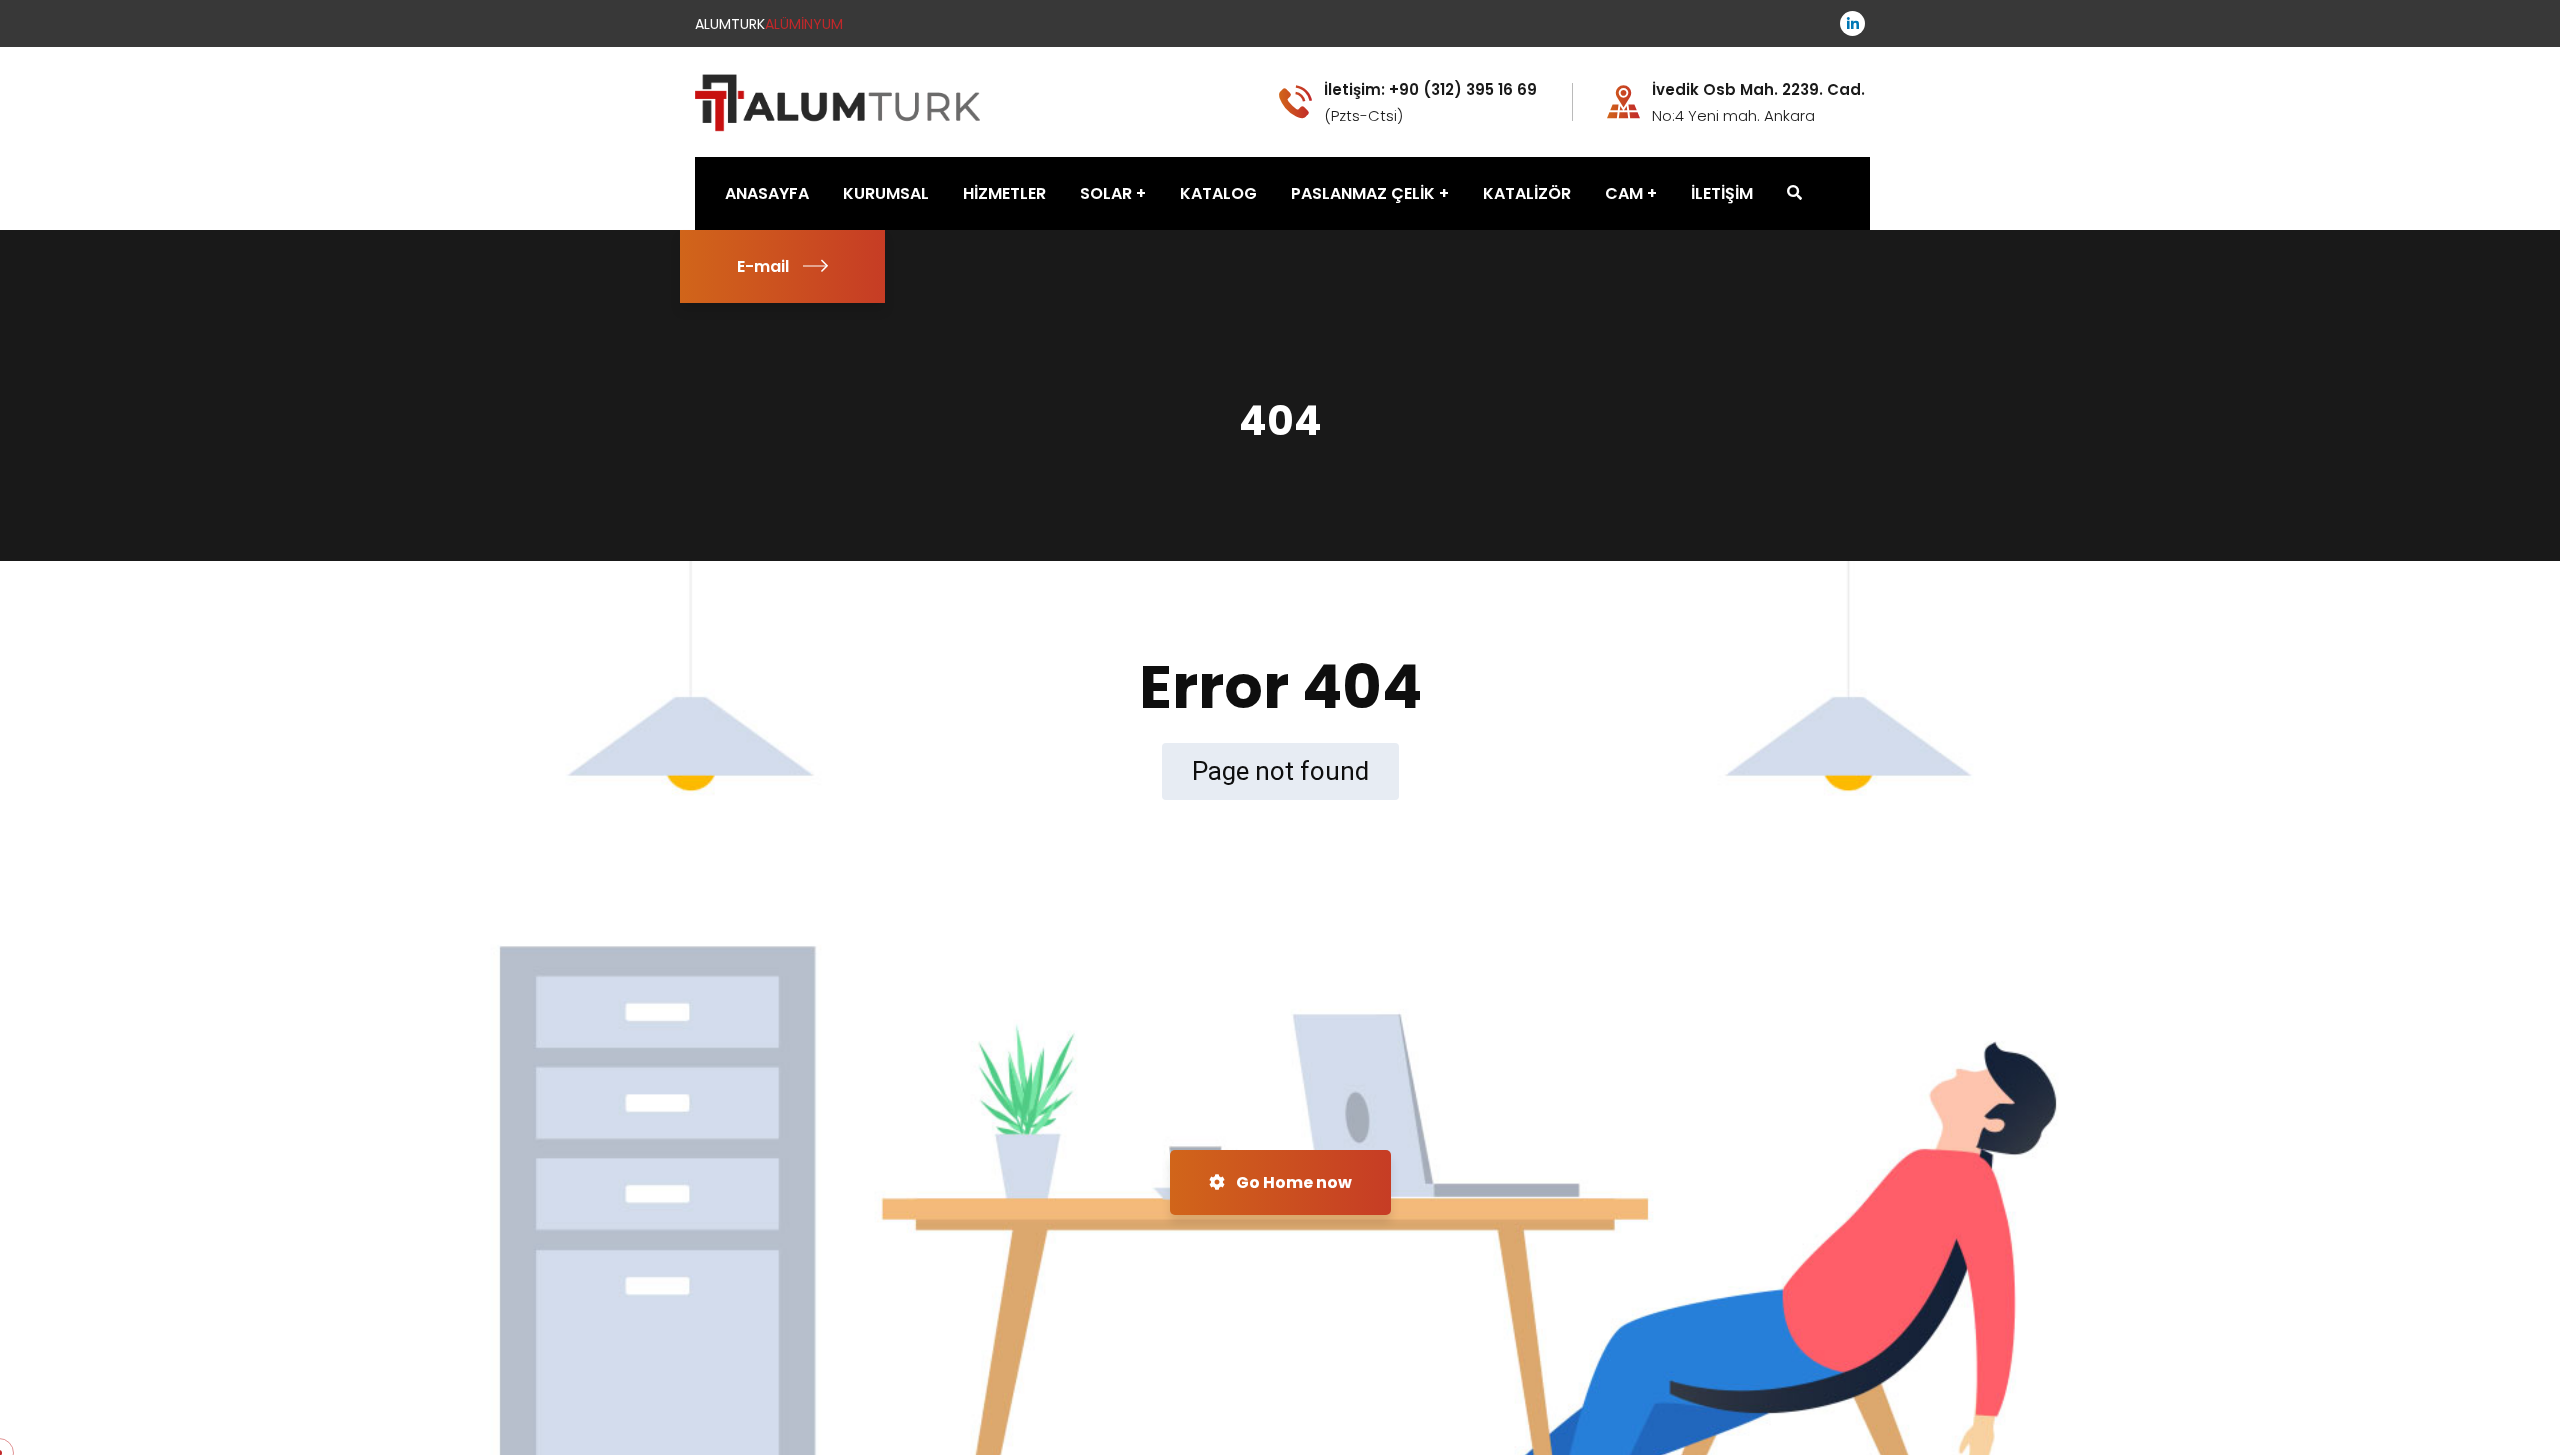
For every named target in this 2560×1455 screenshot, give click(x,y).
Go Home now (1292, 1182)
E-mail (763, 266)
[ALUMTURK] (839, 100)
